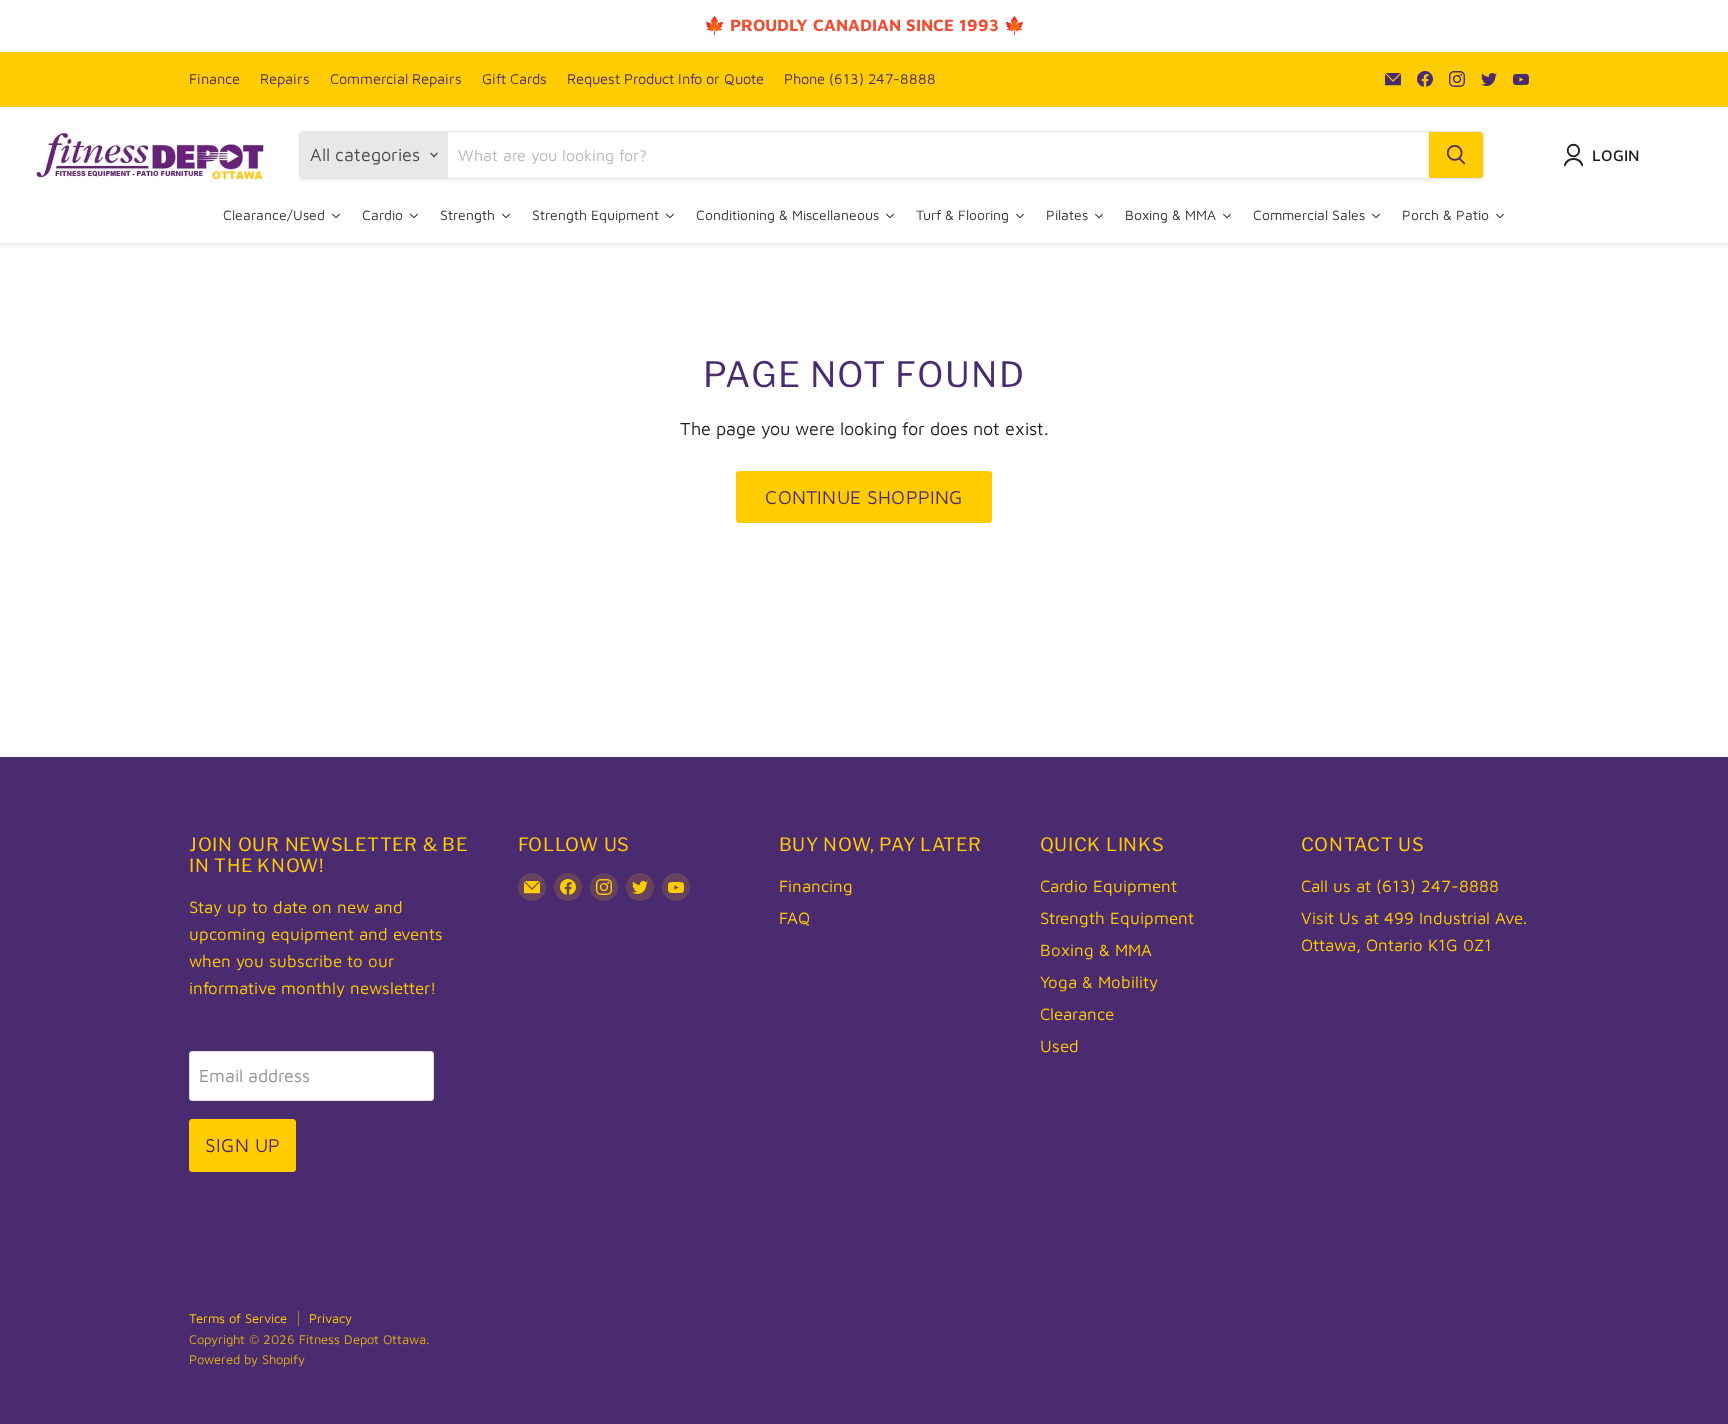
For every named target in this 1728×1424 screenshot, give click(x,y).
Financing (816, 886)
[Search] (1456, 155)
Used (1059, 1046)
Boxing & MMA (1096, 950)
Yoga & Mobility (1099, 982)
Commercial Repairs (396, 79)
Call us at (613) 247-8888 (1400, 886)
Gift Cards (514, 79)
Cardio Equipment (1108, 886)
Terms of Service (238, 1318)
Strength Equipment (1117, 918)
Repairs (285, 79)
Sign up (242, 1144)
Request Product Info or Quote (665, 79)
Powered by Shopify (247, 1359)
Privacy (330, 1318)
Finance (214, 79)
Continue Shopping (863, 496)
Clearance (1077, 1014)
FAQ (794, 918)
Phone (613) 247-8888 (860, 79)
